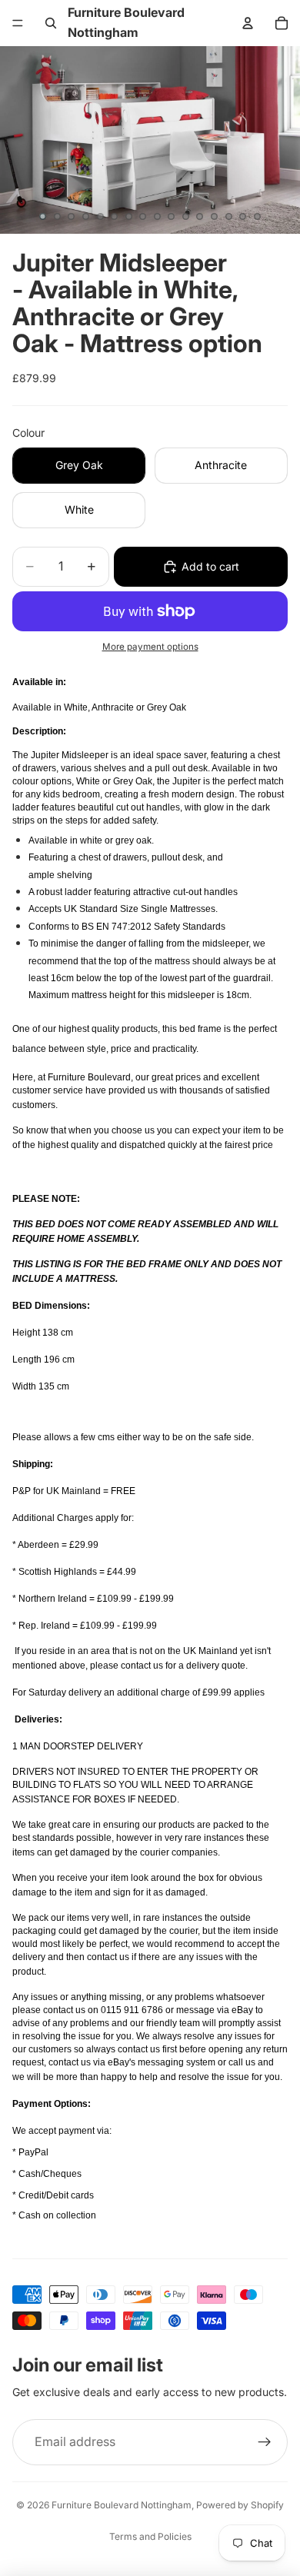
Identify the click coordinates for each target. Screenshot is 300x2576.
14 (228, 217)
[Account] (248, 23)
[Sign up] (265, 2442)
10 (172, 217)
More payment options (150, 647)
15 (243, 217)
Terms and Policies (150, 2536)
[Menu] (18, 23)
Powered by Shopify (240, 2505)
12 (200, 217)
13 (215, 217)
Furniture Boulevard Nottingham (122, 2505)
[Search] (51, 23)
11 (185, 217)
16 (257, 217)
